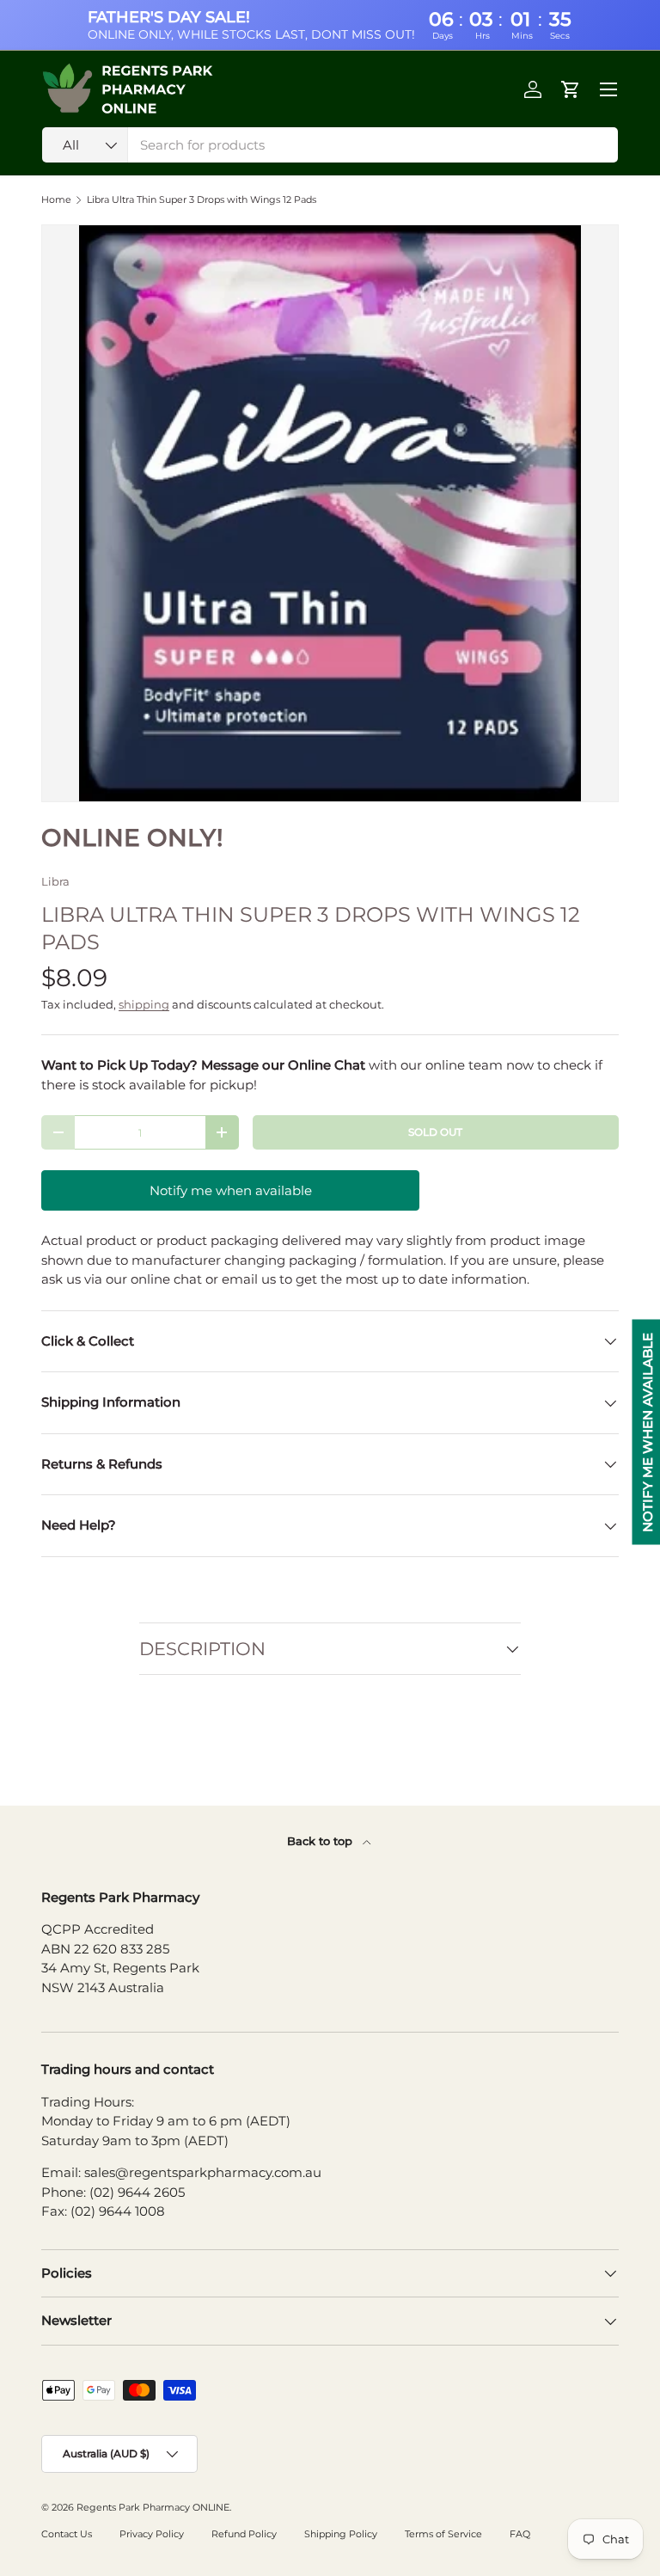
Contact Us (67, 2534)
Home (56, 200)
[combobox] (330, 145)
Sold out (435, 1132)
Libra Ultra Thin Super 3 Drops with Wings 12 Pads (202, 200)
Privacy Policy (152, 2534)
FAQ (520, 2534)
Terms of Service (443, 2534)
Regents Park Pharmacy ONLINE (153, 2507)
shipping (144, 1004)
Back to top (321, 1841)
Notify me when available (231, 1190)
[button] (571, 89)
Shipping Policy (341, 2534)
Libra (55, 881)
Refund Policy (244, 2534)
